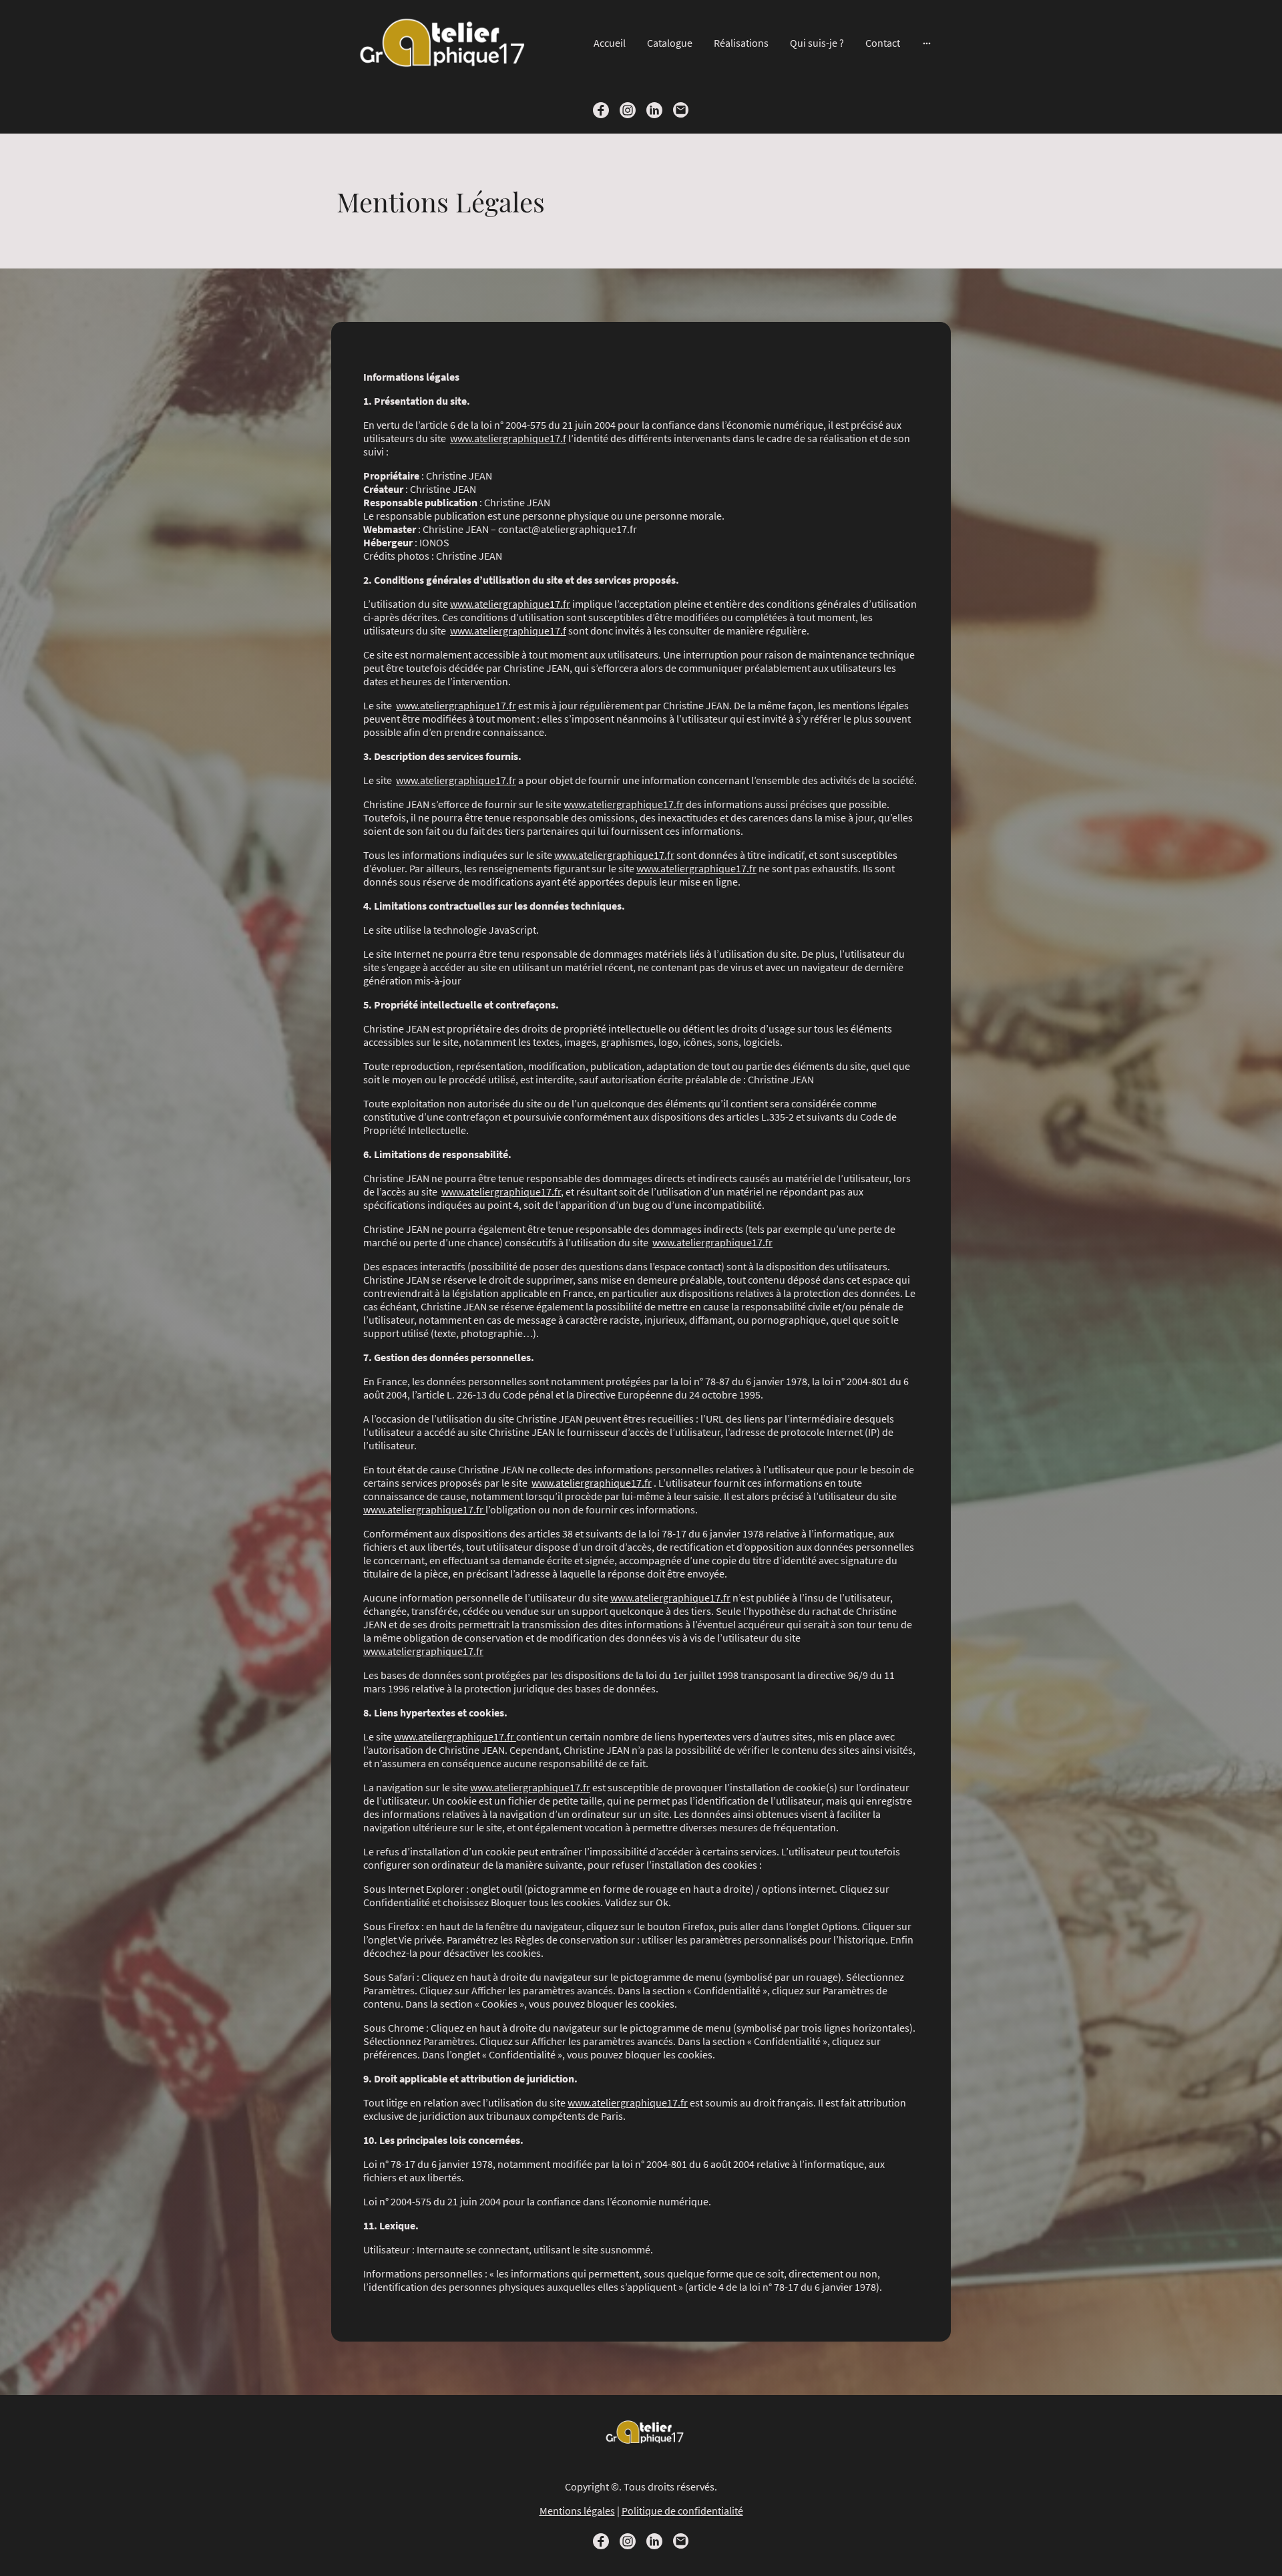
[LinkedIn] (654, 110)
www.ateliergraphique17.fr (510, 604)
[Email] (681, 110)
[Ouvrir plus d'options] (927, 43)
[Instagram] (628, 110)
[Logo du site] (434, 43)
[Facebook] (601, 110)
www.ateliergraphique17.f (508, 438)
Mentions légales (577, 2511)
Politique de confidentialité (682, 2511)
